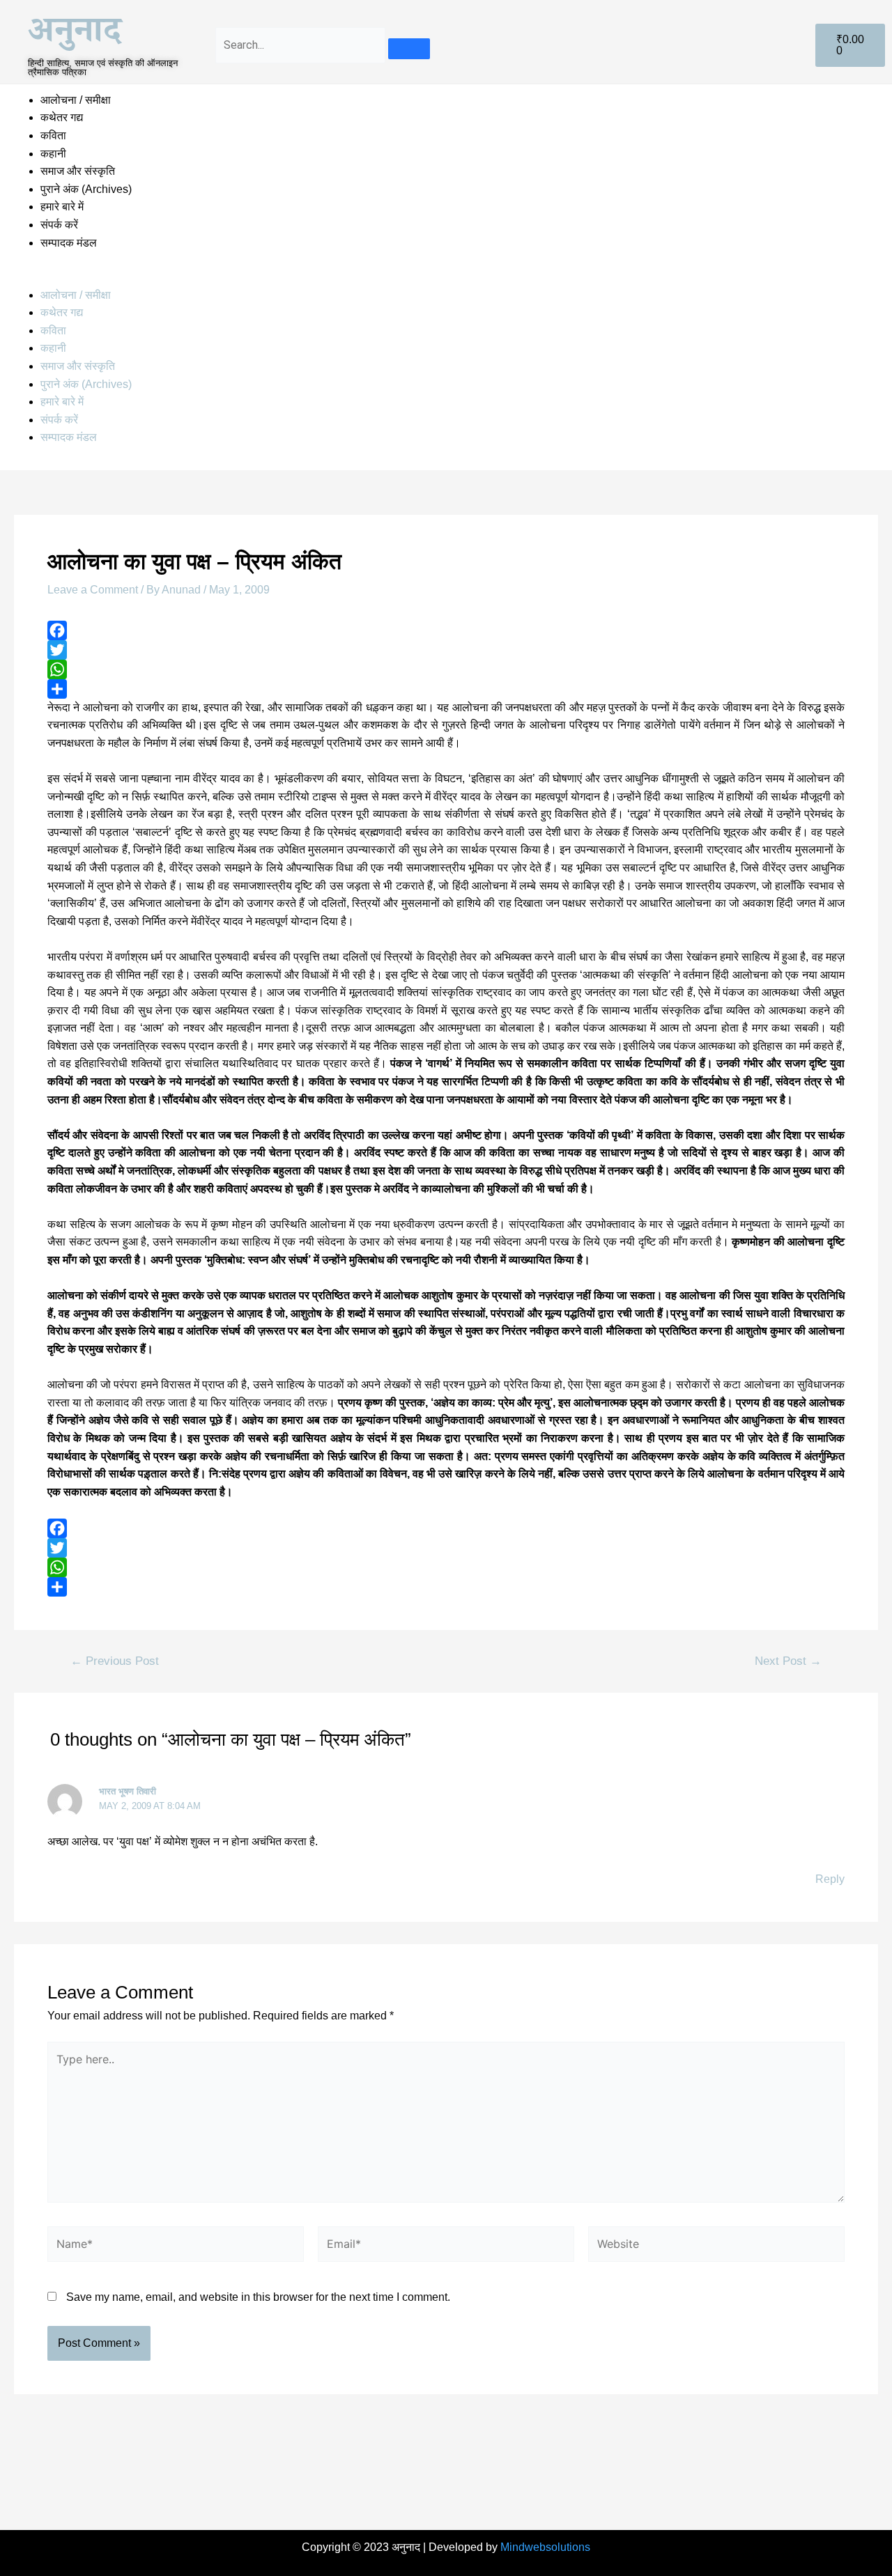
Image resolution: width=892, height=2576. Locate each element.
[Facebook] (446, 630)
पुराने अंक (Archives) (86, 189)
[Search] (409, 49)
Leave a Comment (93, 590)
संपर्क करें (59, 225)
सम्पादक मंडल (69, 243)
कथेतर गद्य (62, 117)
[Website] (716, 2247)
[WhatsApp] (446, 669)
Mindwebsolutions (545, 2547)
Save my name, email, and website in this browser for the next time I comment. (258, 2297)
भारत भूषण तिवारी (128, 1791)
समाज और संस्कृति (78, 171)
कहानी (53, 154)
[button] (446, 277)
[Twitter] (446, 650)
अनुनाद (75, 36)
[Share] (446, 689)
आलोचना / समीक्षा (76, 100)
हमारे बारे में (63, 207)
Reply (830, 1879)
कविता (53, 135)
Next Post (788, 1661)
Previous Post (115, 1661)
